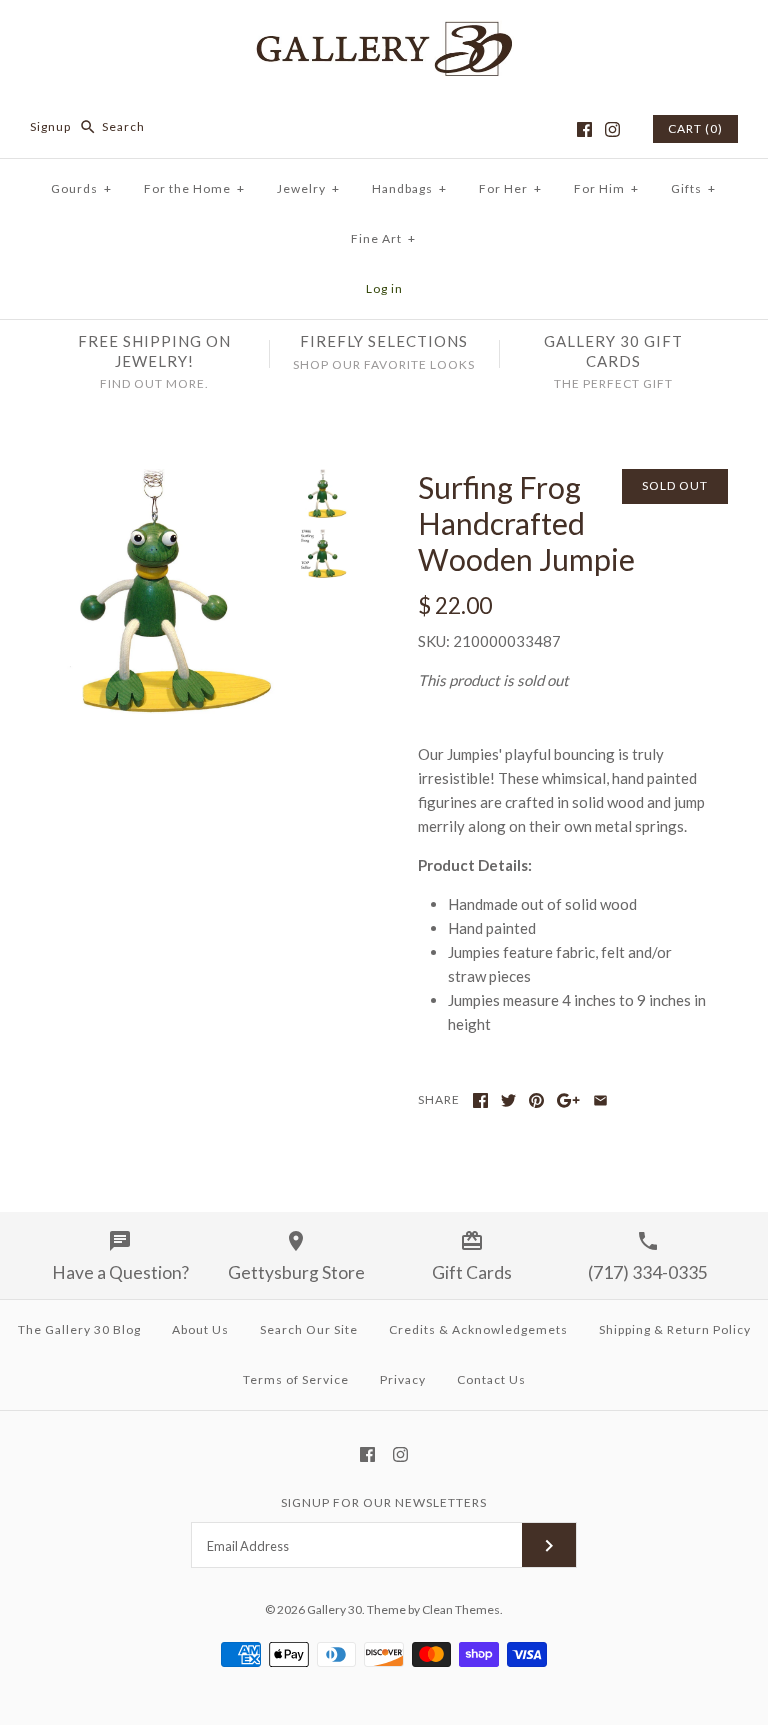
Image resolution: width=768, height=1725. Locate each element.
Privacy (403, 1379)
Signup (50, 126)
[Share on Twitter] (508, 1100)
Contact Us (491, 1379)
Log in (384, 288)
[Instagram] (612, 129)
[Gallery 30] (384, 32)
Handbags (409, 188)
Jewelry (308, 188)
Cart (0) (695, 128)
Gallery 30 (334, 1609)
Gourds (81, 188)
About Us (200, 1329)
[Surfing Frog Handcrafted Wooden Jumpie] (165, 481)
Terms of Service (296, 1379)
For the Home (194, 188)
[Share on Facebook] (480, 1100)
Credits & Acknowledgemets (478, 1329)
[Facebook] (584, 129)
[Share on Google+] (568, 1100)
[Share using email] (600, 1100)
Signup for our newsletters (384, 1502)
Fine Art (383, 238)
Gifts (693, 188)
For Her (510, 188)
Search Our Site (309, 1329)
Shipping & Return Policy (675, 1329)
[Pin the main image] (536, 1100)
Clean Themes (461, 1609)
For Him (606, 188)
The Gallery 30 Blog (79, 1329)
